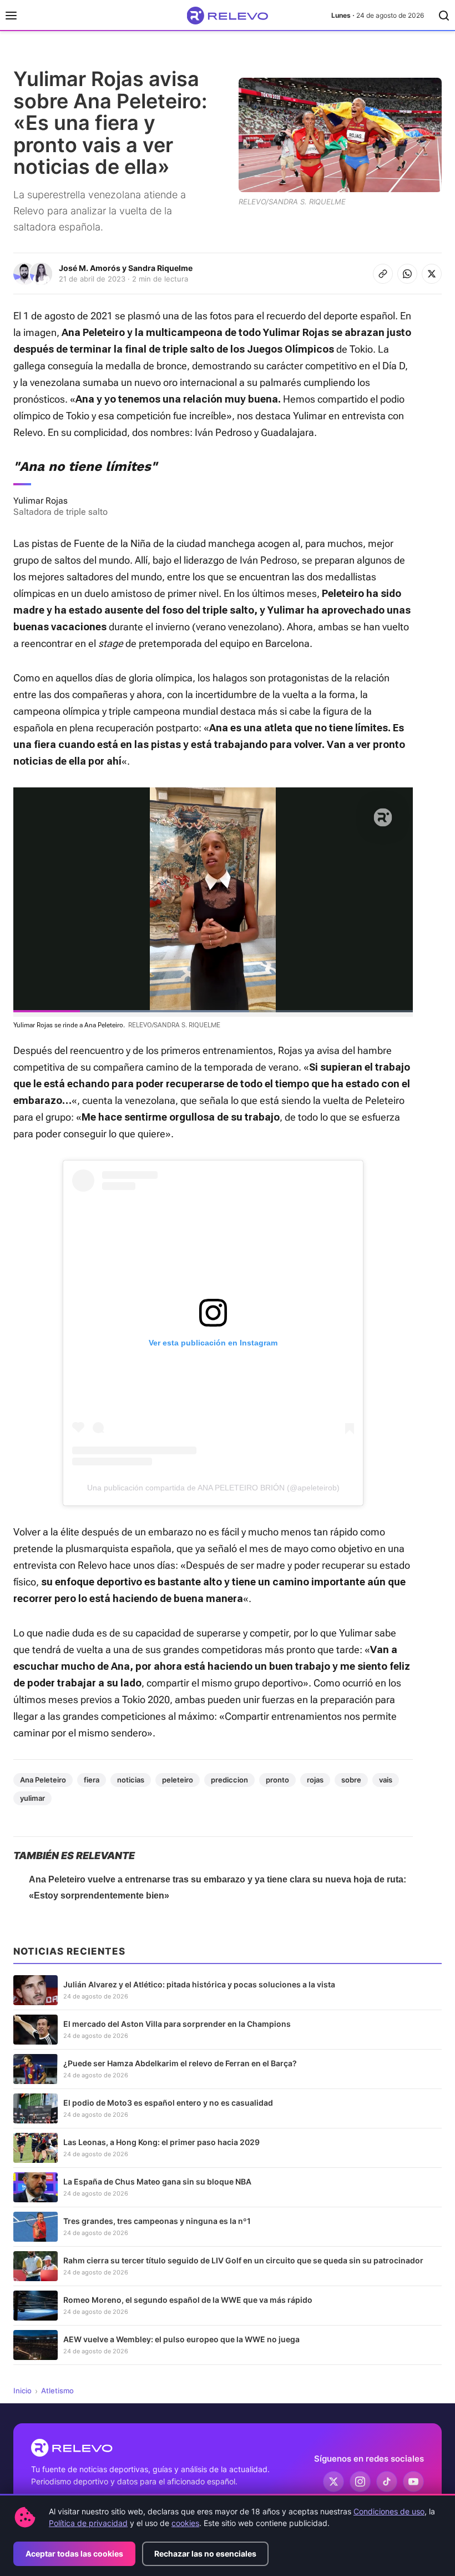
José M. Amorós (90, 268)
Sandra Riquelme (160, 268)
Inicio (22, 2391)
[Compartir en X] (432, 274)
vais (386, 1780)
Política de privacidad (88, 2523)
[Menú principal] (11, 16)
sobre (351, 1780)
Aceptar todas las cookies (74, 2554)
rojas (315, 1780)
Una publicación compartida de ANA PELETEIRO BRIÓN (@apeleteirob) (213, 1488)
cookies (185, 2523)
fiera (92, 1780)
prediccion (229, 1780)
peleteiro (178, 1780)
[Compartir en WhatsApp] (407, 274)
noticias (131, 1780)
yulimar (32, 1798)
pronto (277, 1780)
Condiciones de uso (389, 2511)
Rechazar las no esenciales (205, 2554)
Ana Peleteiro (43, 1780)
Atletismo (57, 2391)
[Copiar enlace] (383, 274)
